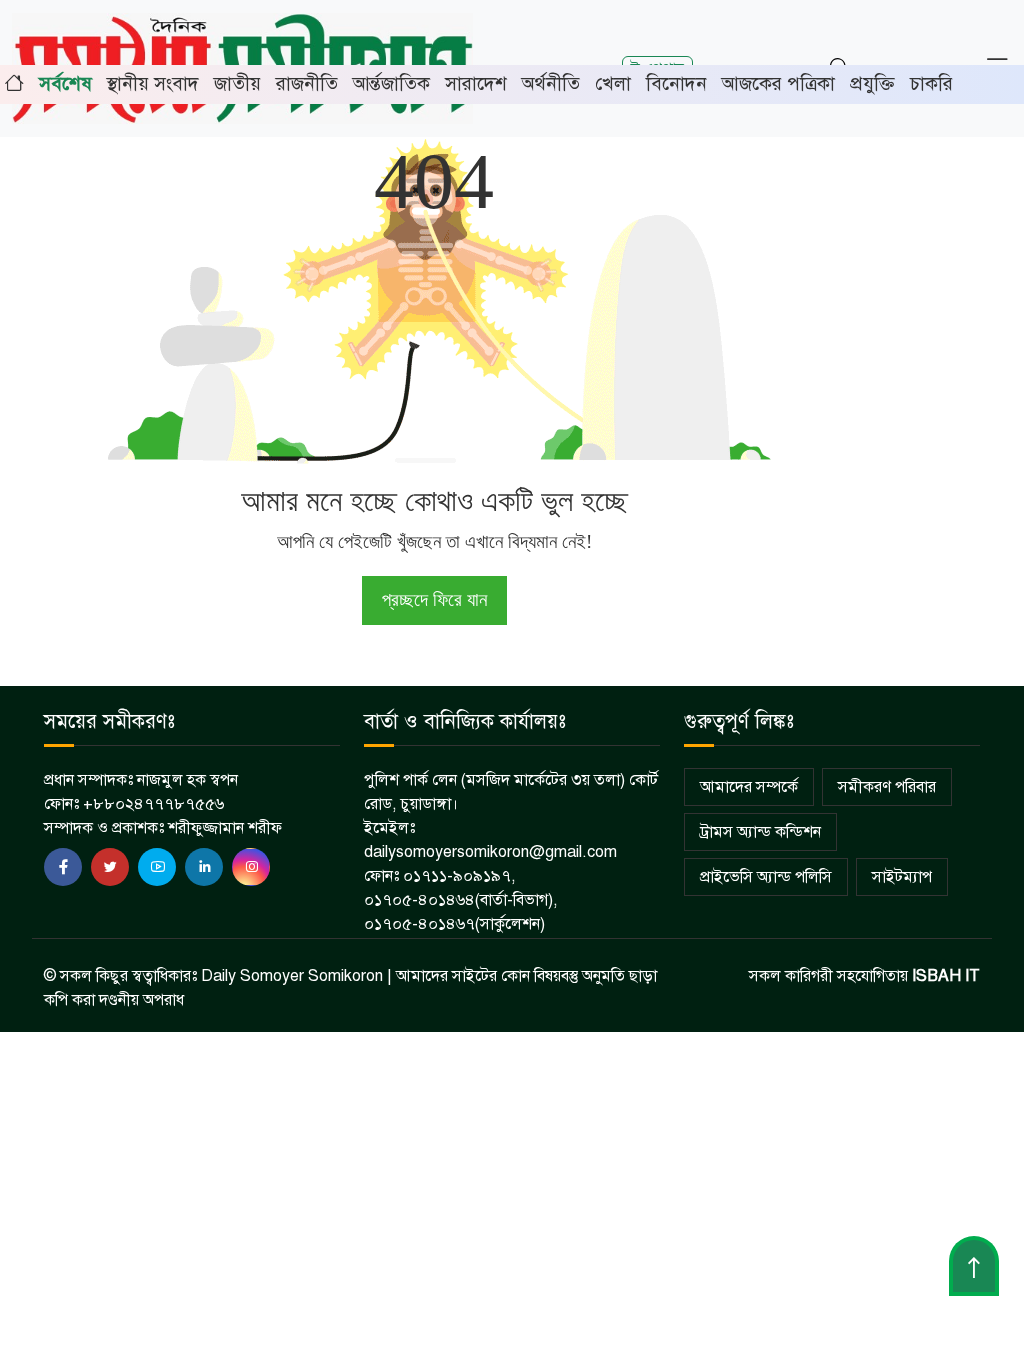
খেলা (613, 83)
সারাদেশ (476, 83)
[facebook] (63, 867)
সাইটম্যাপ (902, 877)
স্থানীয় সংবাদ (153, 83)
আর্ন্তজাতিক (391, 83)
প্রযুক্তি (872, 83)
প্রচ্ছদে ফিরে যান (434, 599)
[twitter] (110, 867)
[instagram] (251, 867)
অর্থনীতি (551, 83)
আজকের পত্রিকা (778, 83)
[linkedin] (204, 867)
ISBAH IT (946, 976)
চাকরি (931, 83)
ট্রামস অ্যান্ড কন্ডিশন (760, 832)
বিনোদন (676, 83)
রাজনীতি (307, 83)
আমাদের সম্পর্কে (749, 787)
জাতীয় (237, 83)
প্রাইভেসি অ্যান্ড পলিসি (766, 877)
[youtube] (157, 867)
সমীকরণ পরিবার (887, 787)
